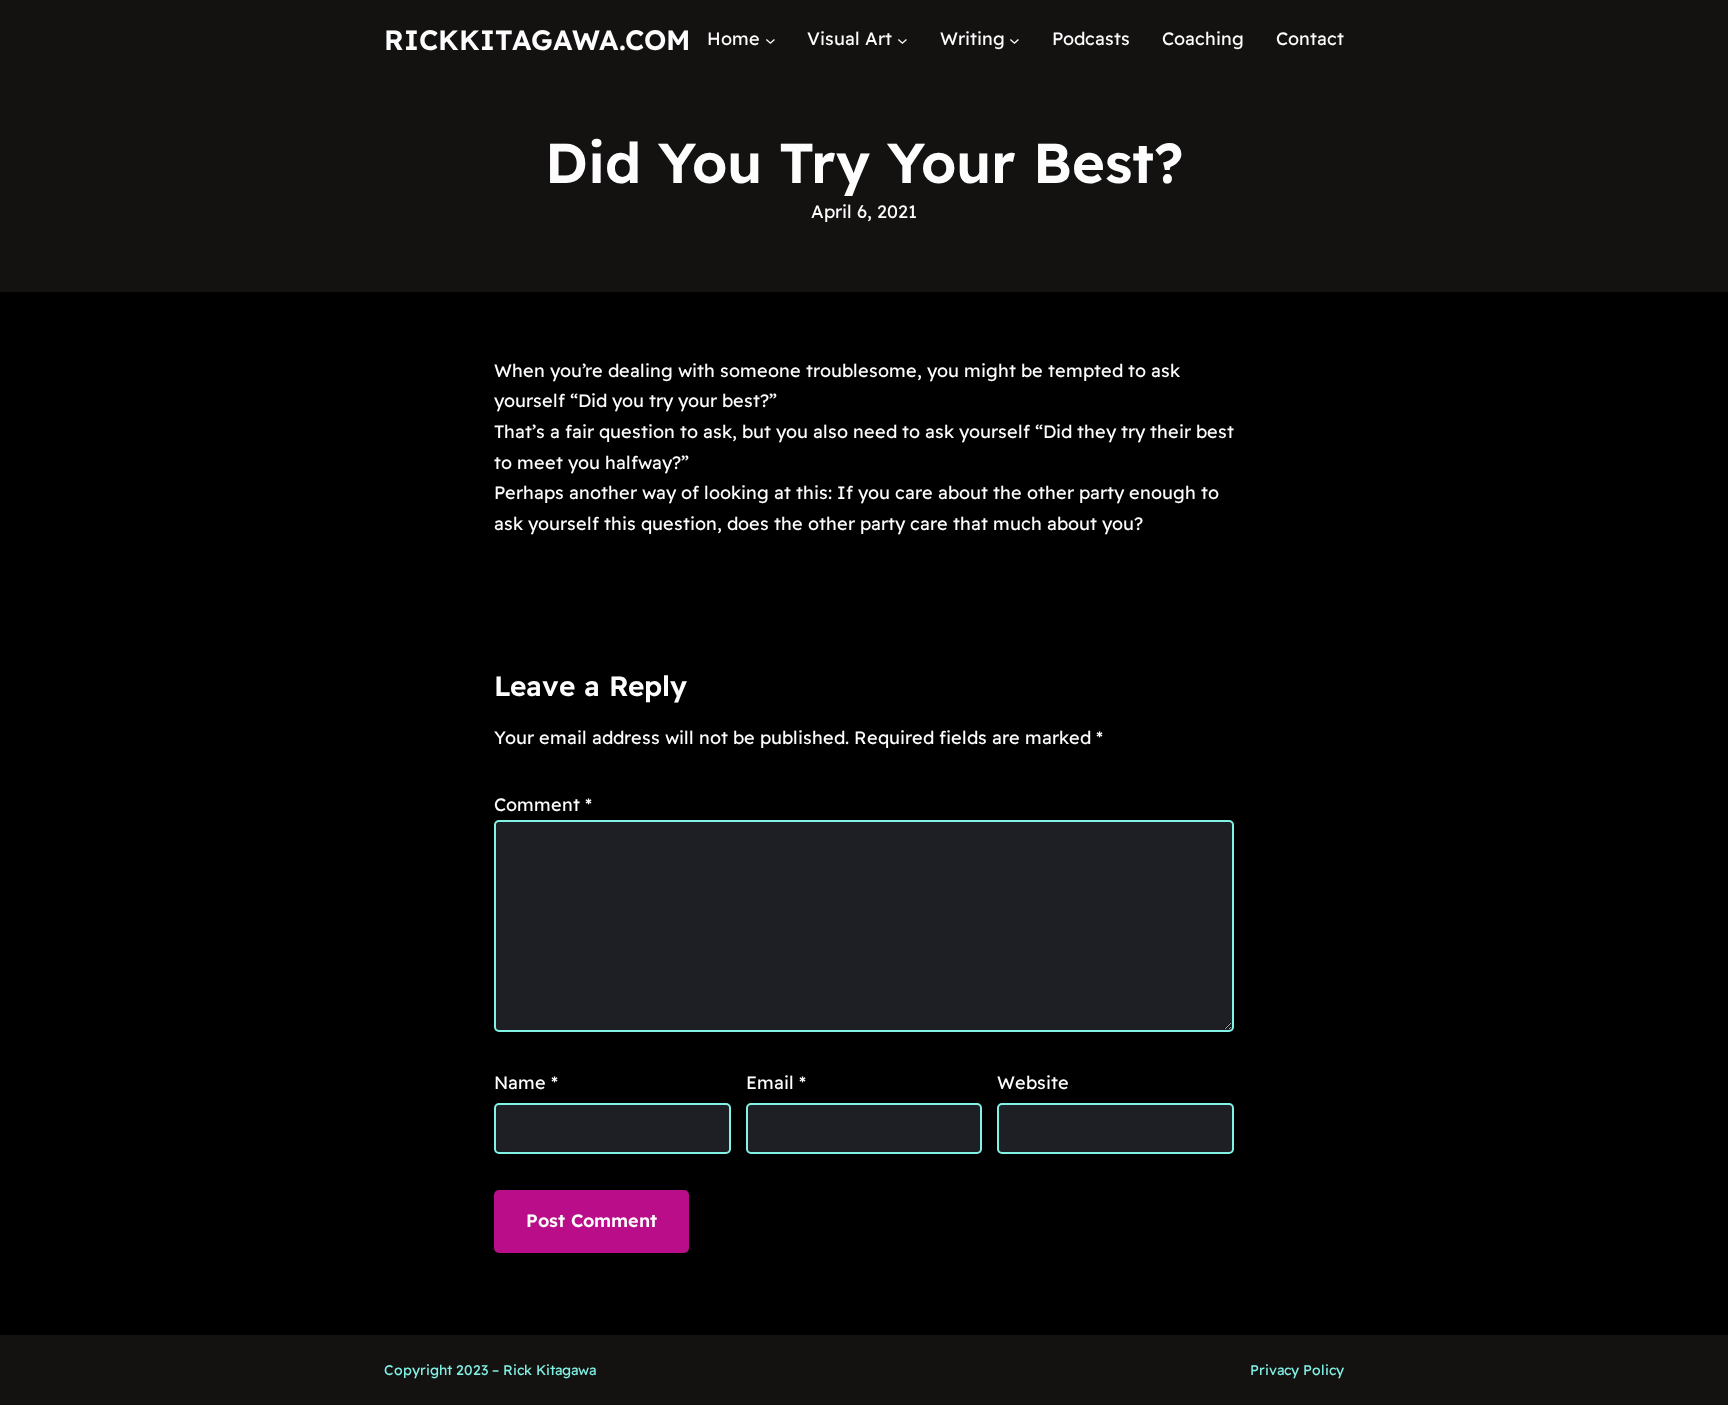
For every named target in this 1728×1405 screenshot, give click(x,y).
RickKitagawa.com (537, 39)
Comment (543, 804)
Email (776, 1082)
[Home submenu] (770, 39)
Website (1033, 1082)
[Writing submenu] (1014, 39)
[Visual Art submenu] (902, 39)
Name (526, 1082)
